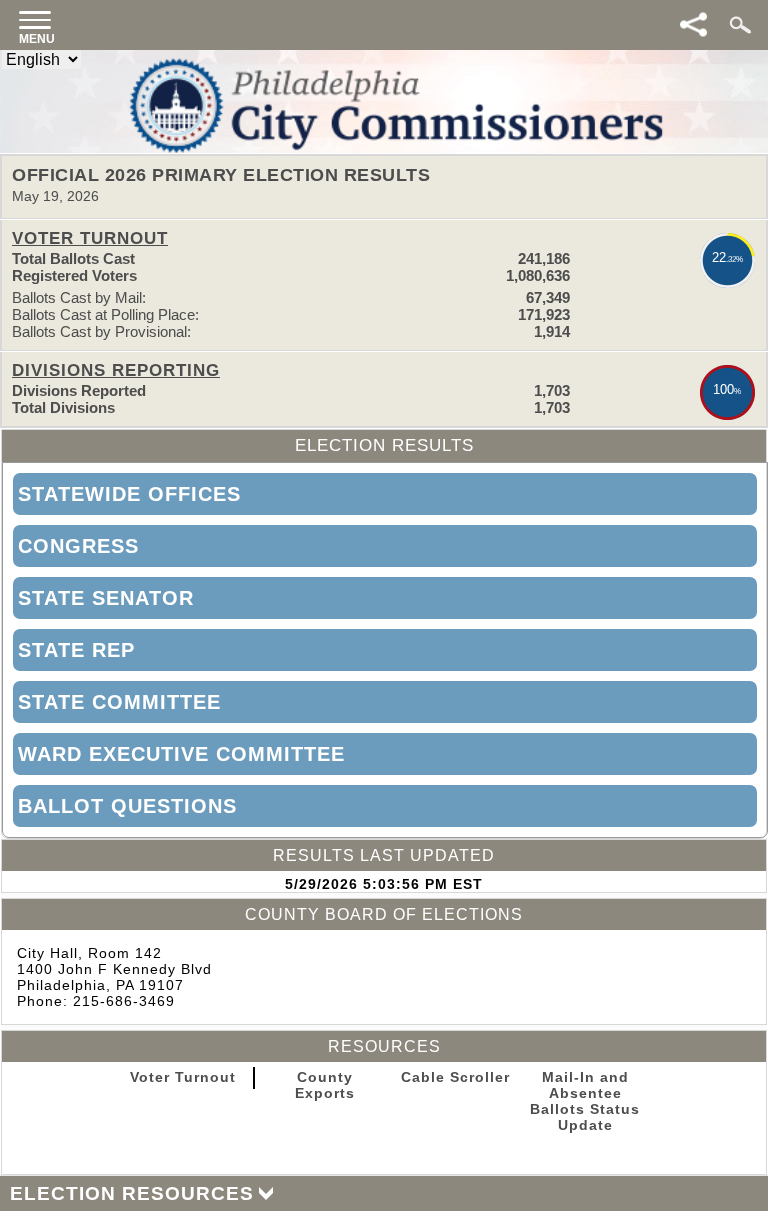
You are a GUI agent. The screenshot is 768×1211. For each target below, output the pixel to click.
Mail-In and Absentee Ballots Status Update (585, 1101)
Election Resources (132, 1193)
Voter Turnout (183, 1077)
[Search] (738, 20)
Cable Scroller (455, 1077)
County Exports (325, 1085)
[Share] (695, 25)
